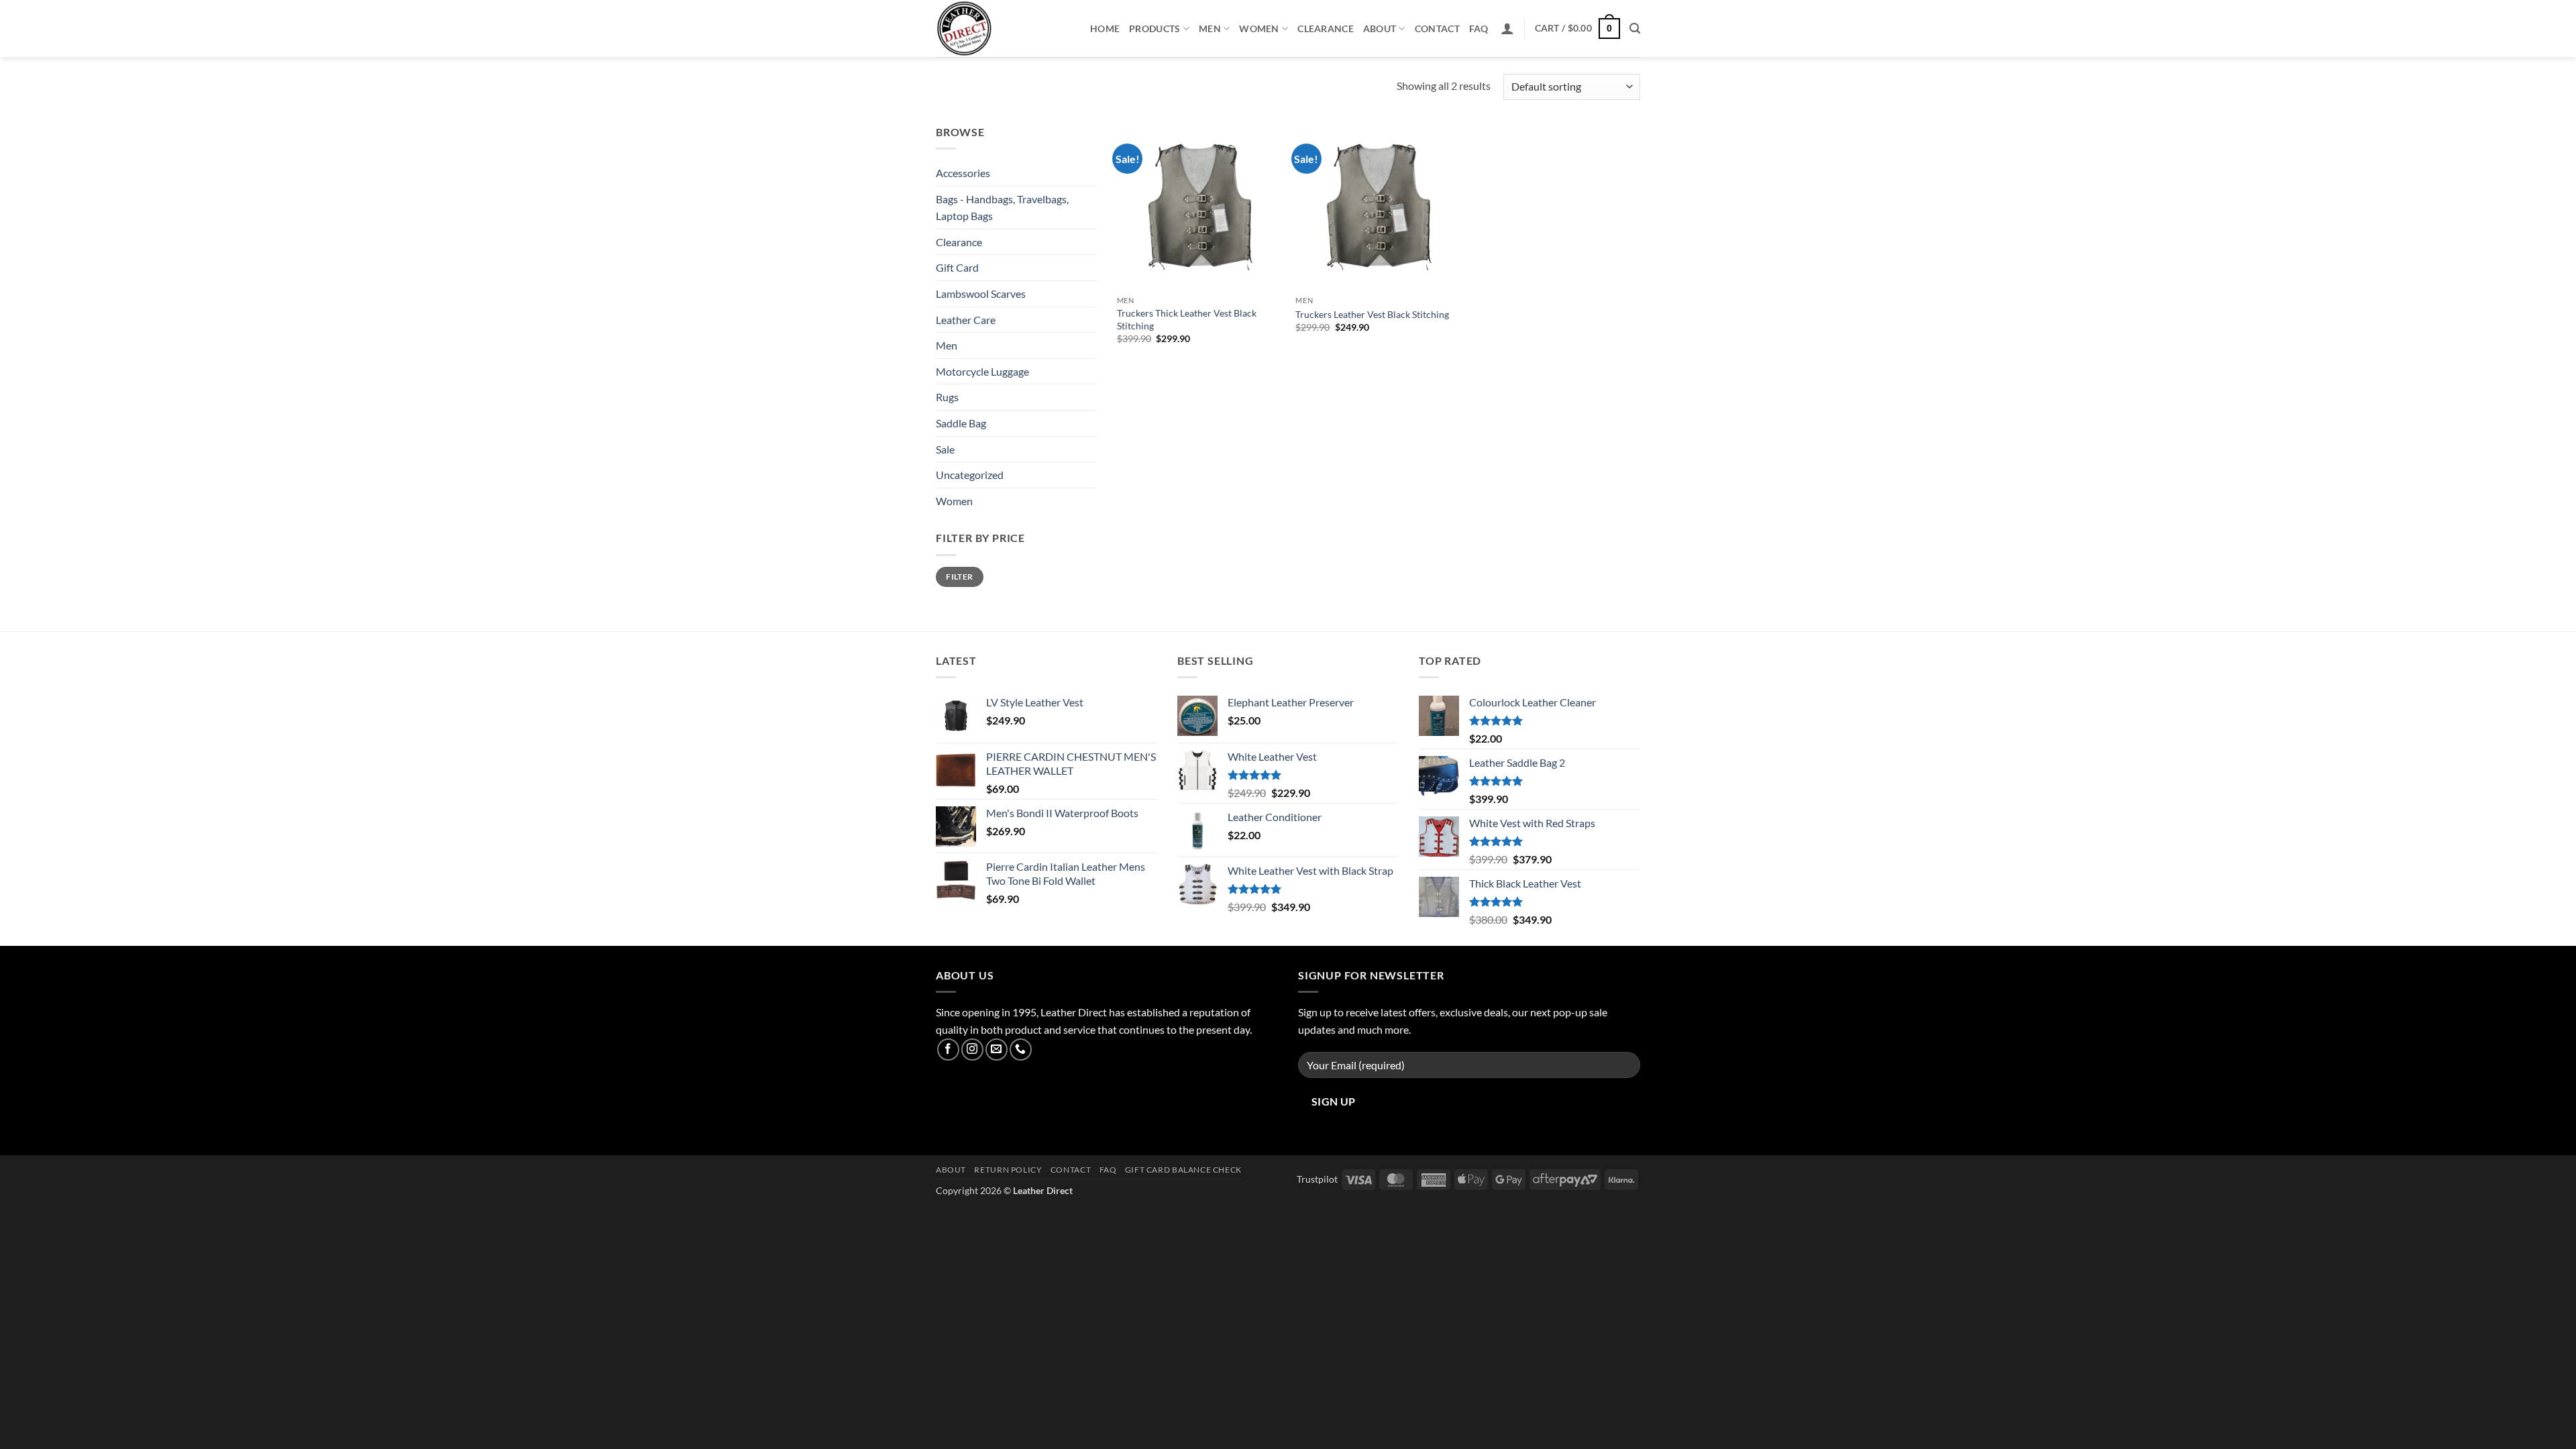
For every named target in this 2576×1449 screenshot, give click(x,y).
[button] (1507, 28)
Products (1155, 29)
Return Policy (1008, 1170)
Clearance (1326, 29)
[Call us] (1021, 1050)
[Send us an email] (997, 1050)
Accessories (963, 173)
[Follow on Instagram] (972, 1050)
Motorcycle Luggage (982, 371)
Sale (945, 449)
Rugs (947, 397)
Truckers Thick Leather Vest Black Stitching (1187, 319)
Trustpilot (1317, 1179)
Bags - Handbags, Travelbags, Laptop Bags (1002, 208)
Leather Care (966, 320)
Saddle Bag (961, 423)
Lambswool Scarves (981, 293)
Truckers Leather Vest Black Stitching (1372, 314)
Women (1259, 29)
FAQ (1479, 29)
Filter (959, 577)
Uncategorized (970, 475)
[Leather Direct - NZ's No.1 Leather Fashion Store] (1003, 29)
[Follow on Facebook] (948, 1050)
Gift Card (957, 267)
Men (1210, 29)
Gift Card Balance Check (1183, 1170)
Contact (1437, 29)
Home (1105, 29)
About (1380, 29)
